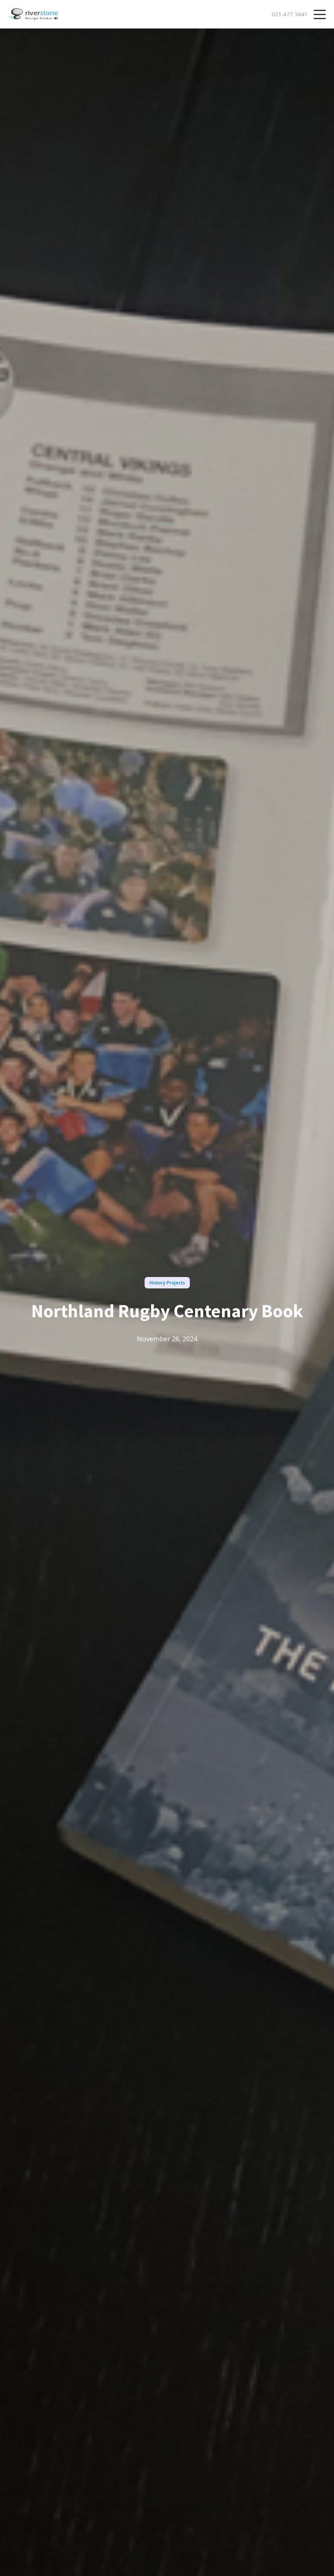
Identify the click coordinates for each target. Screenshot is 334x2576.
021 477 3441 (290, 14)
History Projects (167, 1283)
